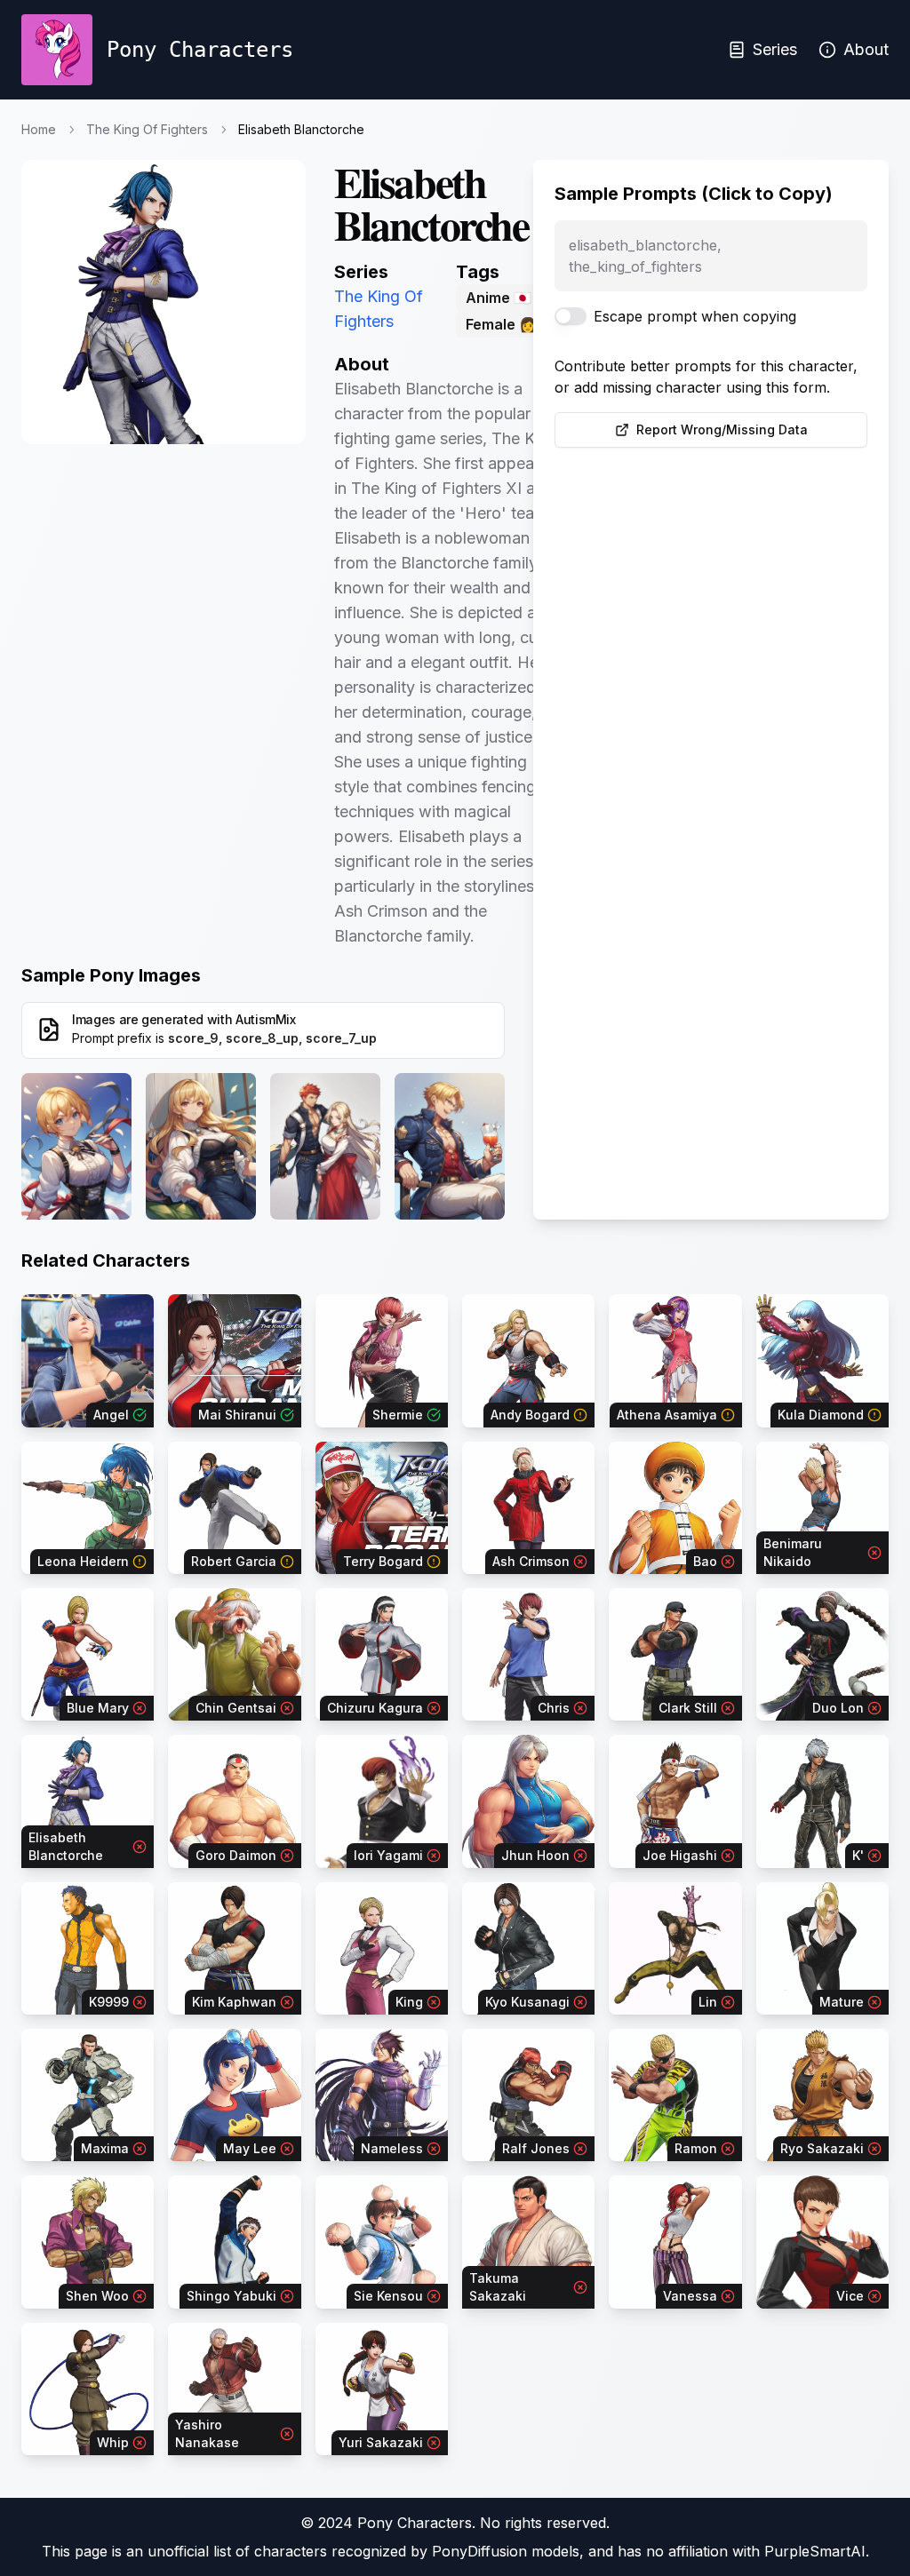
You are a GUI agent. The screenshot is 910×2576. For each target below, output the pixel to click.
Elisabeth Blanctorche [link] (301, 129)
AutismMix (266, 1019)
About (866, 49)
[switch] (571, 316)
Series (775, 49)
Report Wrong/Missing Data (722, 429)
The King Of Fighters (147, 129)
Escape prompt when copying (695, 316)
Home (39, 129)
